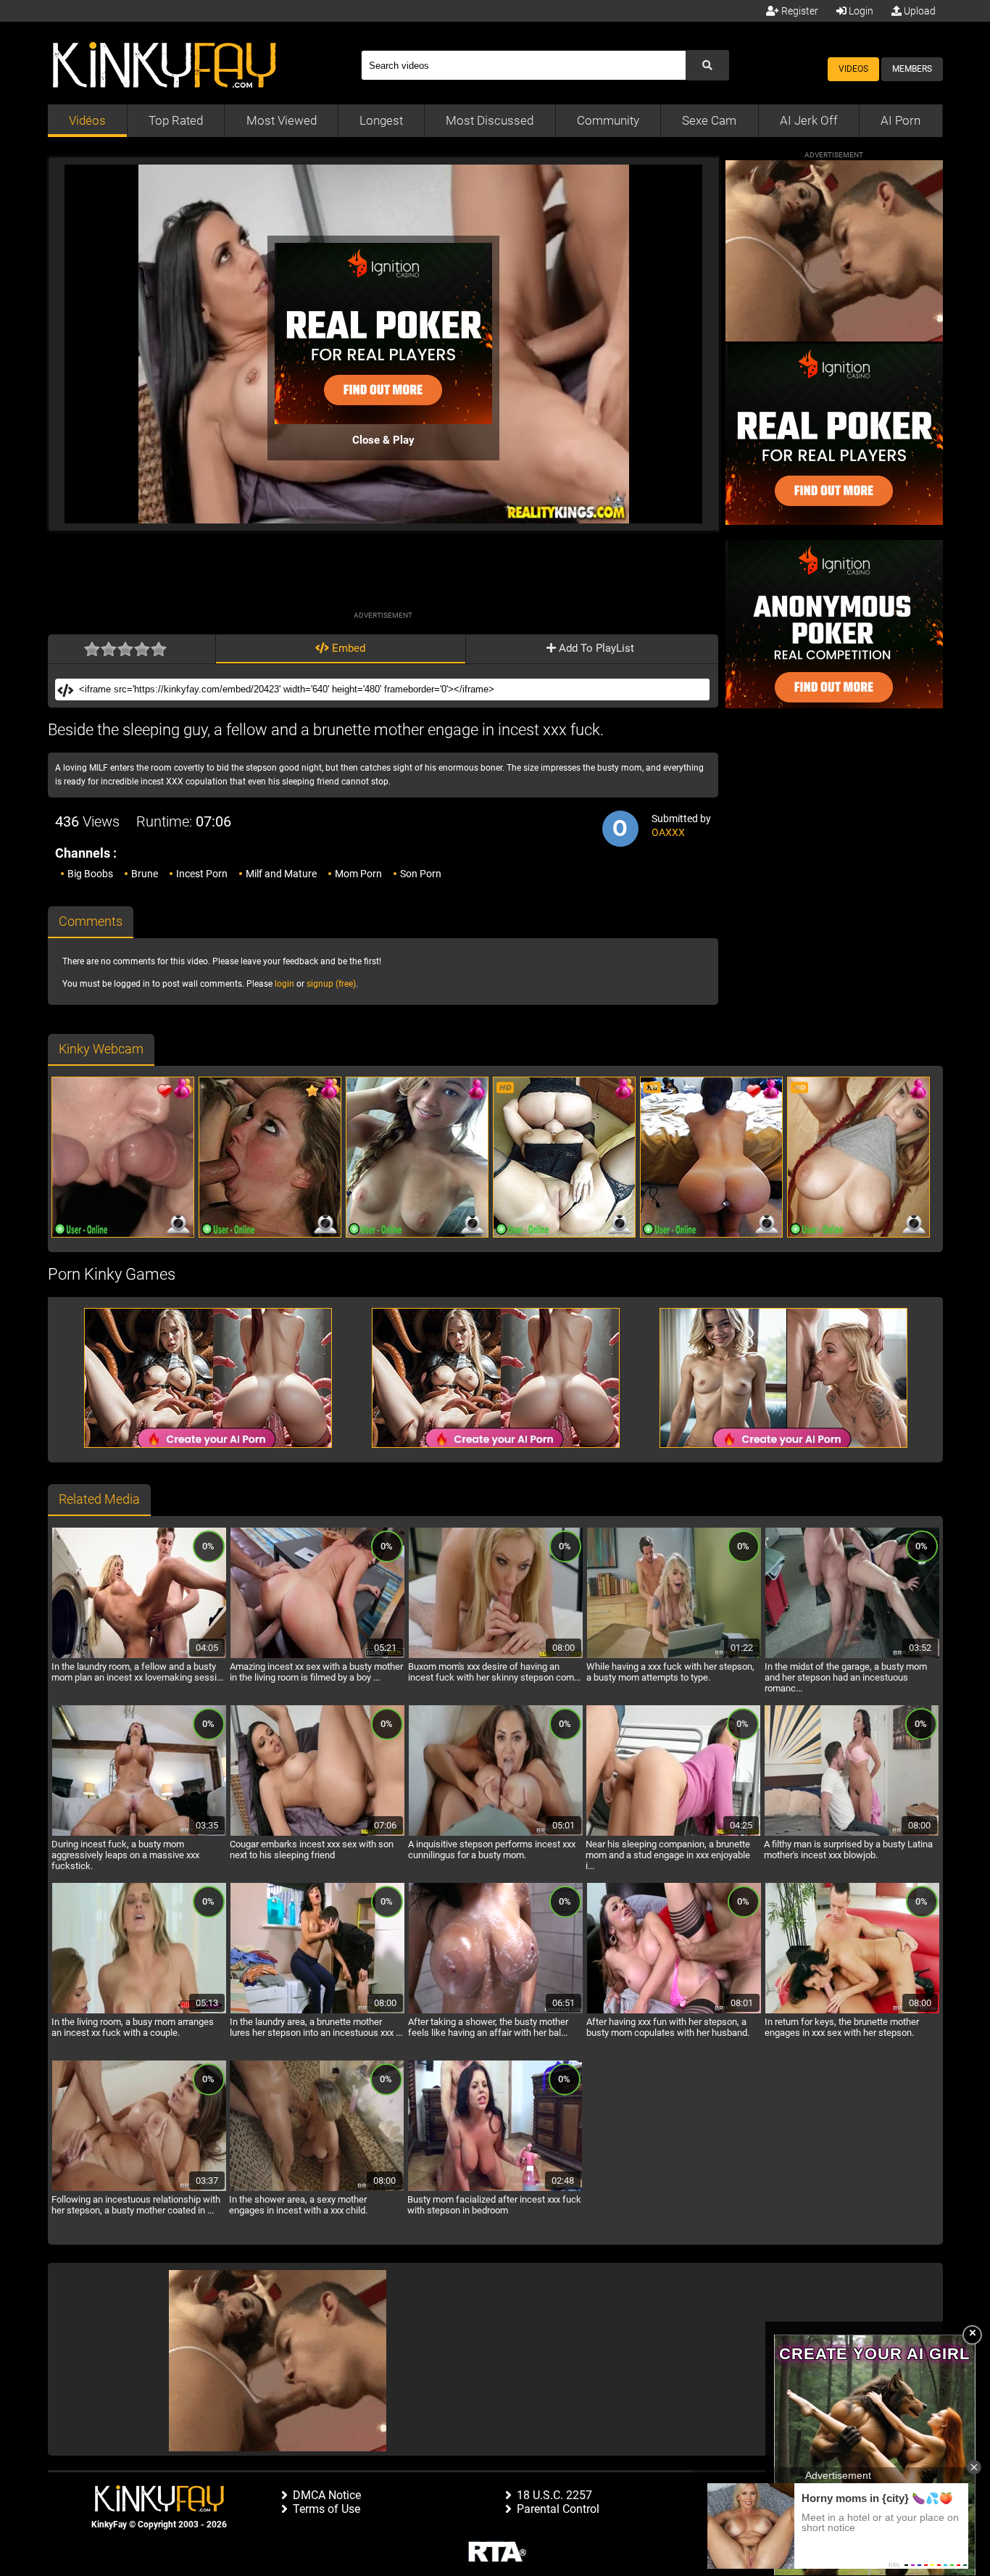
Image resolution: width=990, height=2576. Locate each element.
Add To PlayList (595, 648)
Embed (347, 648)
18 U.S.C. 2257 (554, 2495)
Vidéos (87, 120)
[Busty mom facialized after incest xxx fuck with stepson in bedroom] (495, 2189)
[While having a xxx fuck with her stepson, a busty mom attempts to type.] (674, 1656)
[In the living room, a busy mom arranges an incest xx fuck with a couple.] (139, 2011)
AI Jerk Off (809, 120)
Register (799, 11)
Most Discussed (490, 120)
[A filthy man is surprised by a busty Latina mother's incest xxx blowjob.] (852, 1834)
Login (860, 11)
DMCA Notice (327, 2495)
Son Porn (421, 874)
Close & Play (383, 440)
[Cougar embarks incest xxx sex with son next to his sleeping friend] (317, 1834)
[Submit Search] (707, 65)
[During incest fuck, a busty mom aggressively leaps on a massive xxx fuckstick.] (139, 1834)
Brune (145, 874)
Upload (919, 11)
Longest (381, 120)
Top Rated (176, 120)
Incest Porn (202, 874)
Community (608, 120)
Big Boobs (90, 874)
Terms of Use (326, 2509)
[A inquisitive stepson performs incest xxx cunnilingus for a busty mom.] (496, 1834)
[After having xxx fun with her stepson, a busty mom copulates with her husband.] (674, 2011)
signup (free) (331, 984)
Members (912, 69)
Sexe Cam (709, 120)
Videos (853, 69)
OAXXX (668, 832)
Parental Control (558, 2509)
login (284, 984)
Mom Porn (358, 874)
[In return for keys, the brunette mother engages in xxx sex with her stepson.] (852, 2011)
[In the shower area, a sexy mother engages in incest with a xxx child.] (317, 2189)
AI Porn (900, 120)
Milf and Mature (281, 874)
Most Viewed (282, 120)
